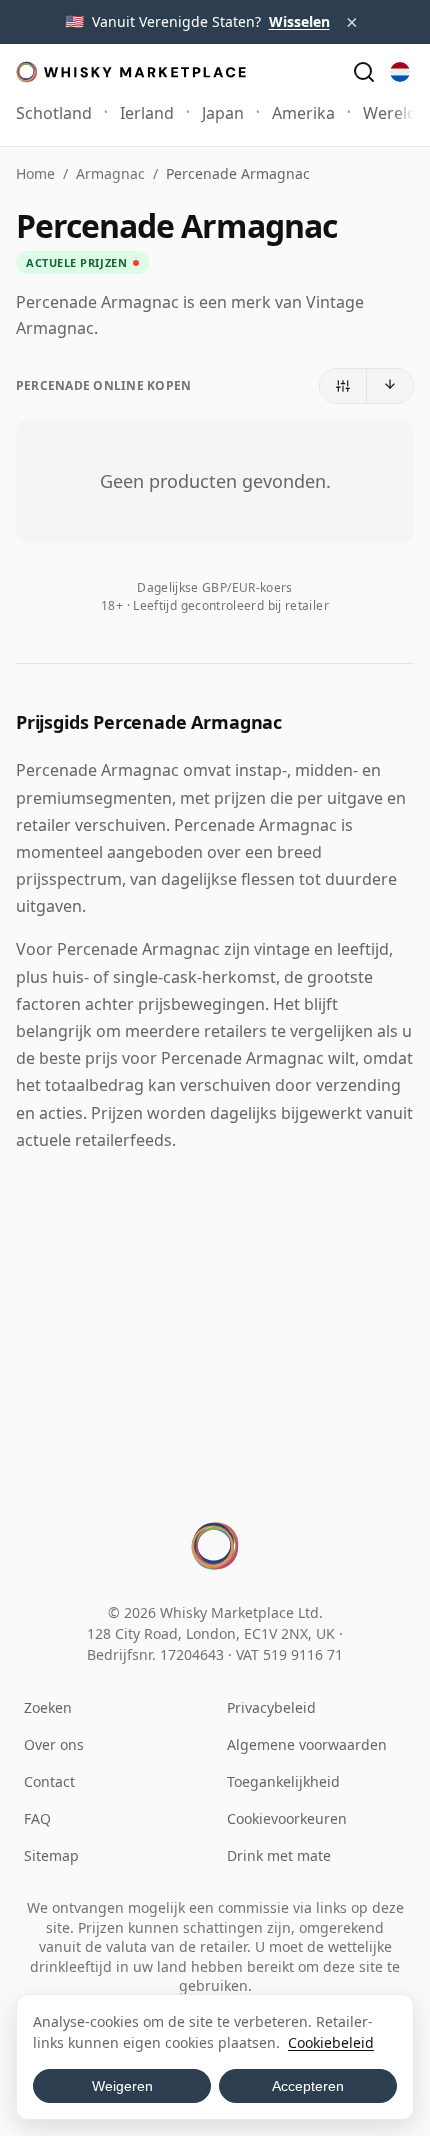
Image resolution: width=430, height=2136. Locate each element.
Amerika (303, 113)
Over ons (54, 1744)
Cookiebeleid (331, 2042)
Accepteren (308, 2086)
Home (35, 173)
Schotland (54, 113)
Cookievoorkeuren (287, 1818)
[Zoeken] (364, 72)
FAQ (37, 1818)
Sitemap (51, 1855)
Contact (49, 1781)
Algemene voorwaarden (307, 1744)
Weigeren (122, 2086)
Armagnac (110, 173)
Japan (223, 113)
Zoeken (48, 1707)
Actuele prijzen (76, 262)
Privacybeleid (271, 1707)
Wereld (390, 113)
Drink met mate (279, 1855)
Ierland (147, 113)
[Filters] (343, 386)
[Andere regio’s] (400, 72)
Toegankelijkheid (283, 1781)
